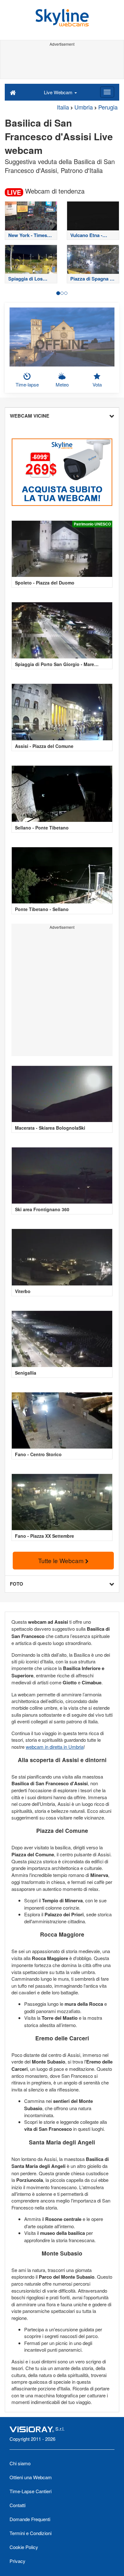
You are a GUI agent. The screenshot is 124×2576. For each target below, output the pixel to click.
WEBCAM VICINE (30, 416)
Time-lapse (27, 384)
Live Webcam (59, 92)
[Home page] (13, 92)
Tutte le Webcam (62, 1560)
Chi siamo (20, 2463)
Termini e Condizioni (31, 2533)
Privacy (17, 2561)
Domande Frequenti (30, 2519)
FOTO (17, 1584)
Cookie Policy (24, 2547)
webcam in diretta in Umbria (55, 1747)
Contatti (17, 2505)
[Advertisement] (62, 63)
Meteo (62, 384)
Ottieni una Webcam (31, 2477)
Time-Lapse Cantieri (31, 2491)
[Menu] (107, 92)
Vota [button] (97, 384)
